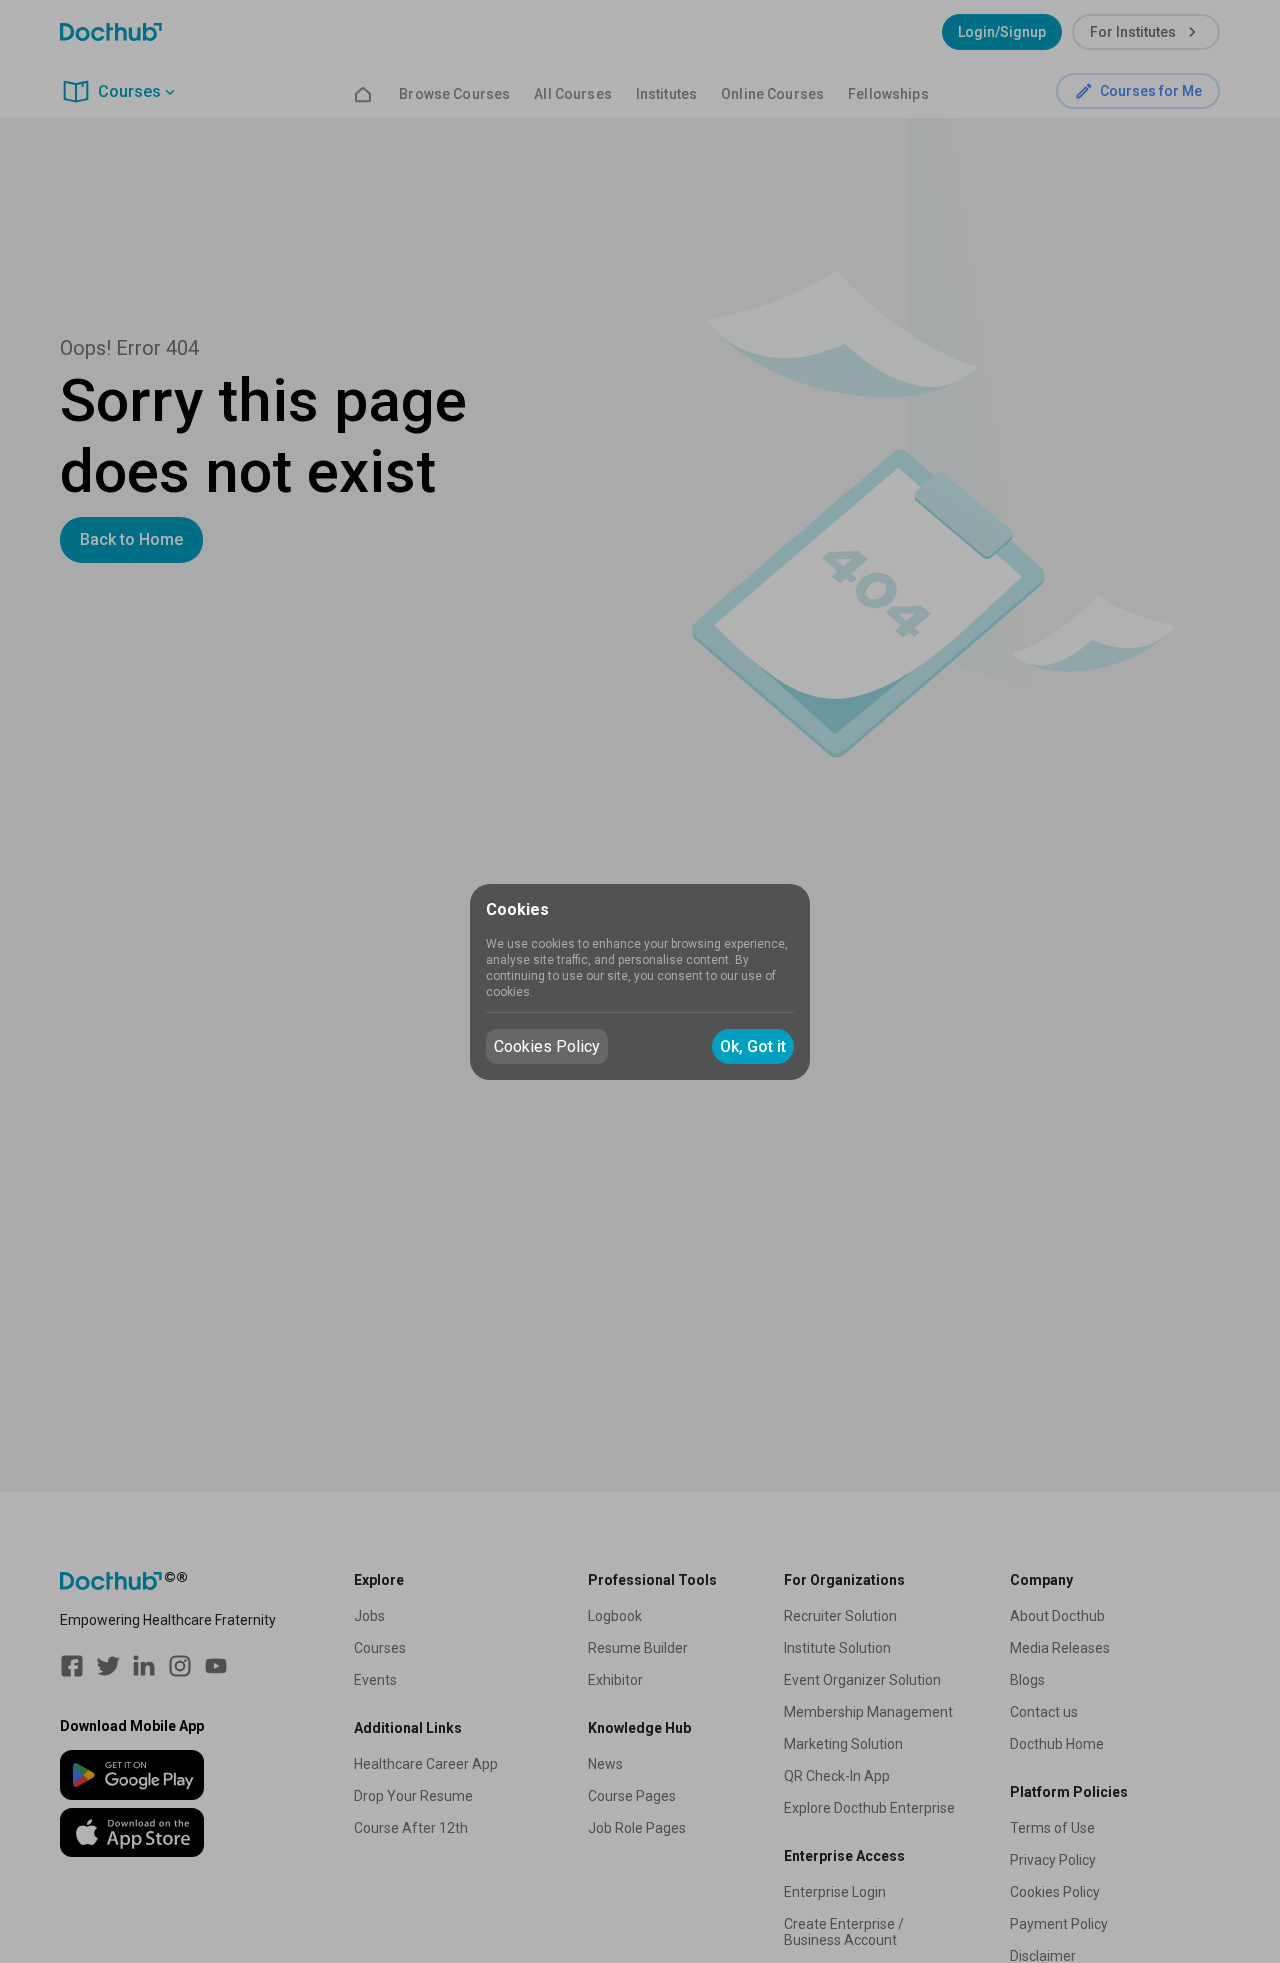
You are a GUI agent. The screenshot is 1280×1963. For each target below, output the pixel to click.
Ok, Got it (753, 1046)
